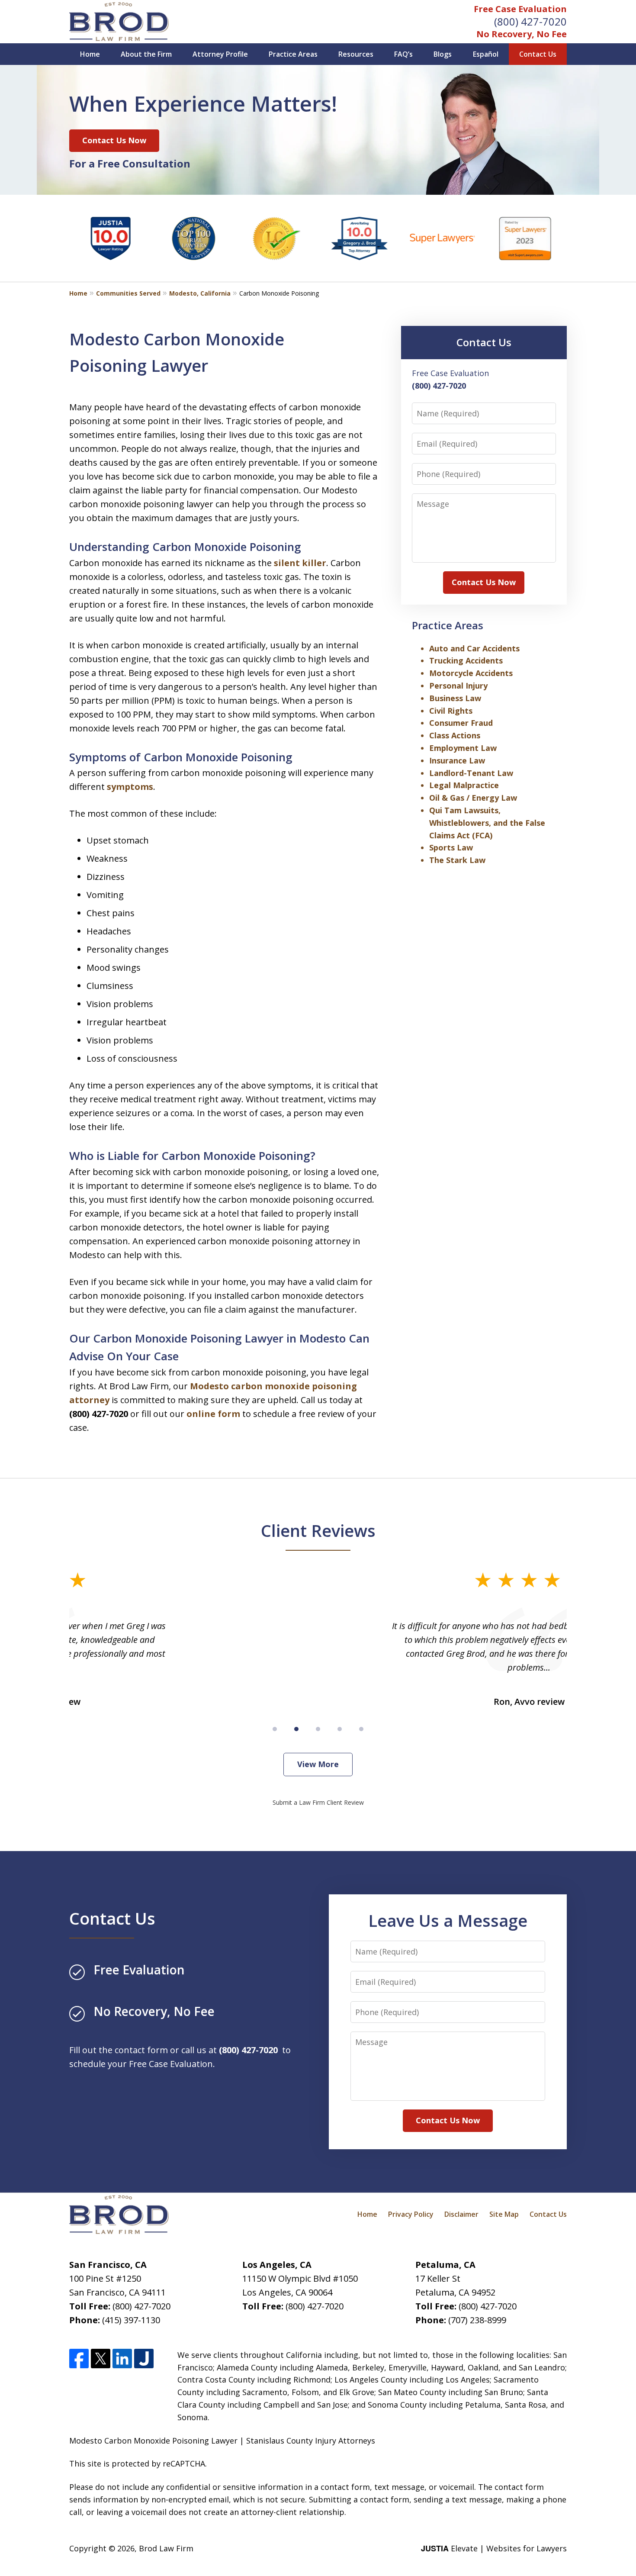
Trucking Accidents (466, 660)
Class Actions (455, 735)
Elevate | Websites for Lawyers (494, 2548)
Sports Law (451, 847)
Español (486, 54)
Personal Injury (458, 686)
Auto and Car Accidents (474, 648)
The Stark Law (457, 860)
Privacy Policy (411, 2214)
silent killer (300, 563)
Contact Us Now (114, 140)
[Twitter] (101, 2359)
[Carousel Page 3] (318, 1729)
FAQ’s (403, 54)
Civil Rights (451, 711)
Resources (356, 54)
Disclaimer (461, 2214)
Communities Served (128, 293)
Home (90, 54)
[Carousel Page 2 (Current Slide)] (296, 1729)
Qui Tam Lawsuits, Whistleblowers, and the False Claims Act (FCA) (487, 823)
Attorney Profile (220, 54)
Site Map (504, 2214)
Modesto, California (200, 293)
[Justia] (144, 2359)
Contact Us (538, 54)
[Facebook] (79, 2359)
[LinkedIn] (122, 2359)
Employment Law (463, 748)
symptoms (130, 787)
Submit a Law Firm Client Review (318, 1802)
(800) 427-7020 (530, 21)
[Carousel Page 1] (275, 1729)
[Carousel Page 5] (361, 1729)
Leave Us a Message (448, 1920)
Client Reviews (318, 1530)
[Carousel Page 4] (340, 1729)
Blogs (443, 54)
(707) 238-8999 (477, 2320)
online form (213, 1414)
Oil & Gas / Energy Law (473, 798)
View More (318, 1764)
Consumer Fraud (461, 723)
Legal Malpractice (464, 785)
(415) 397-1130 (131, 2320)
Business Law (455, 698)
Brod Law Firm (166, 2548)
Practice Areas (293, 54)
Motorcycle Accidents (471, 673)
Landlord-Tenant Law (471, 773)
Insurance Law (457, 760)
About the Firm (146, 54)
